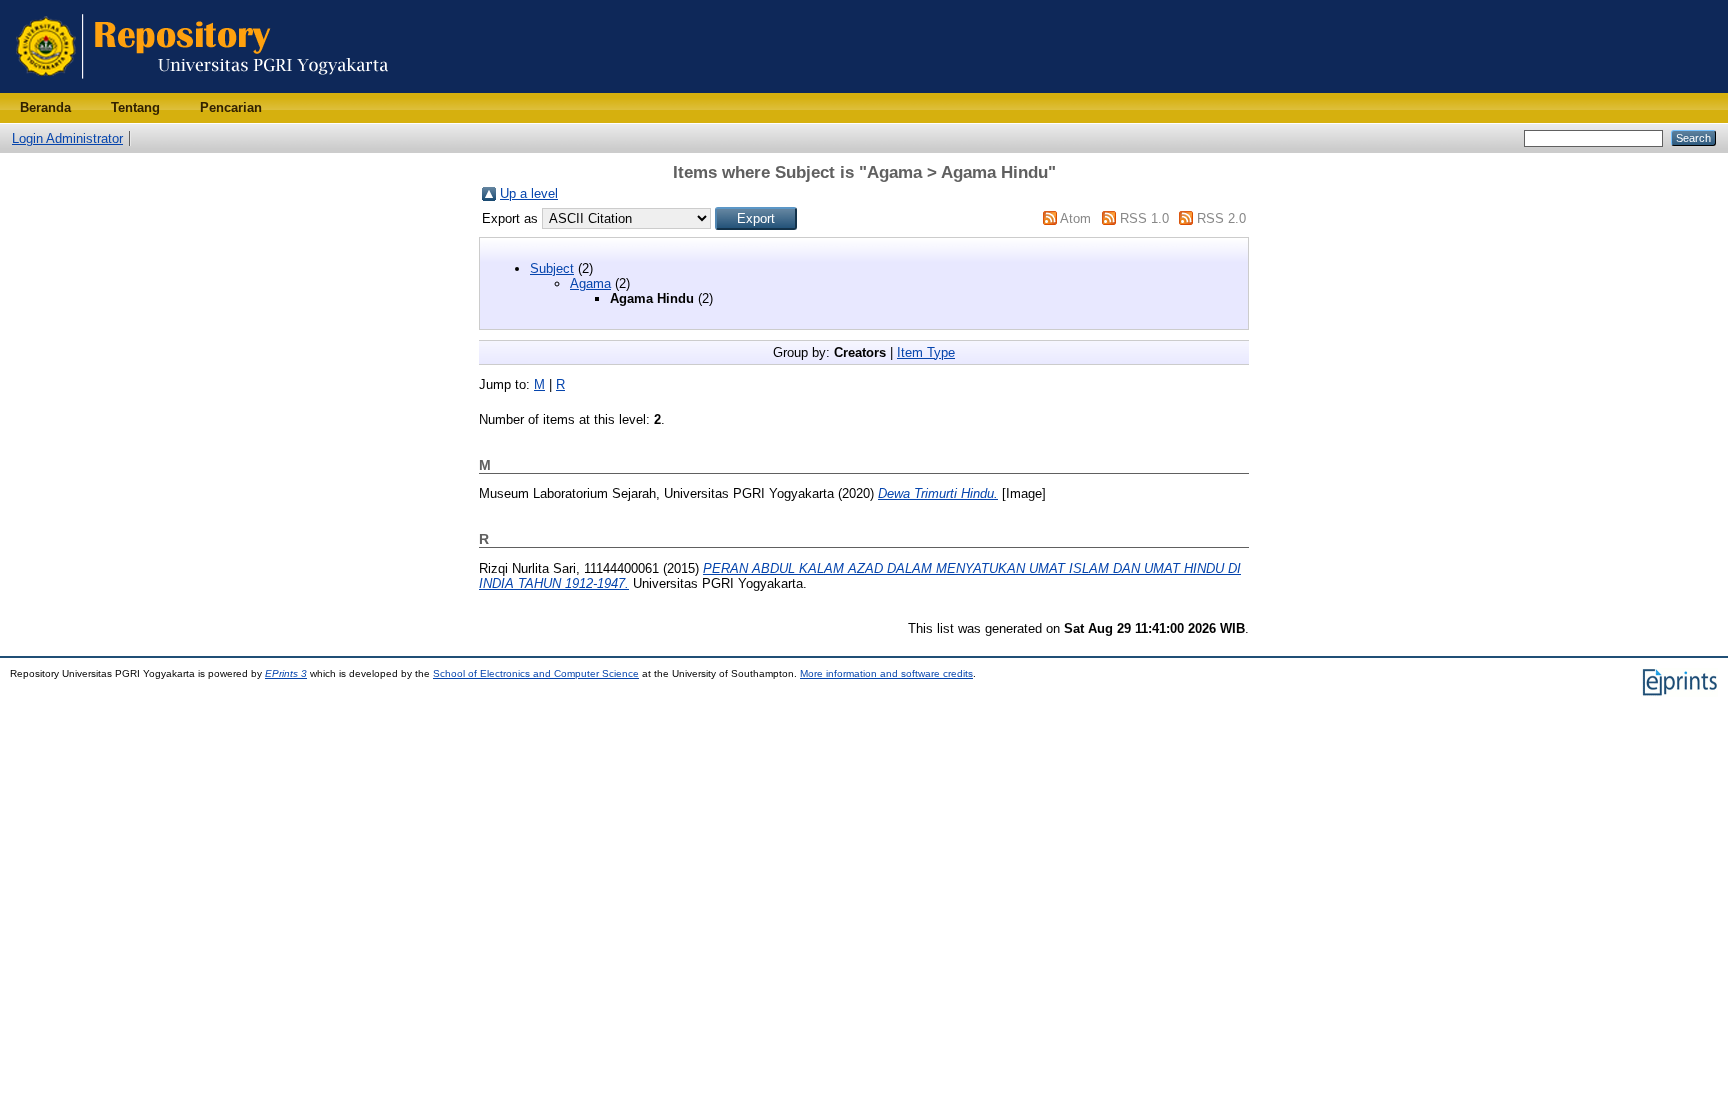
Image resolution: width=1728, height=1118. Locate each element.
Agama (590, 283)
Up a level (529, 193)
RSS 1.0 (1144, 218)
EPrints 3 (286, 673)
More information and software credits (886, 673)
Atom (1075, 218)
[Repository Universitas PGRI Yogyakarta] (202, 88)
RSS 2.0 (1221, 218)
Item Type (926, 352)
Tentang (135, 107)
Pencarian (231, 107)
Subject (552, 268)
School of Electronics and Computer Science (536, 673)
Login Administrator (67, 138)
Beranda (45, 107)
